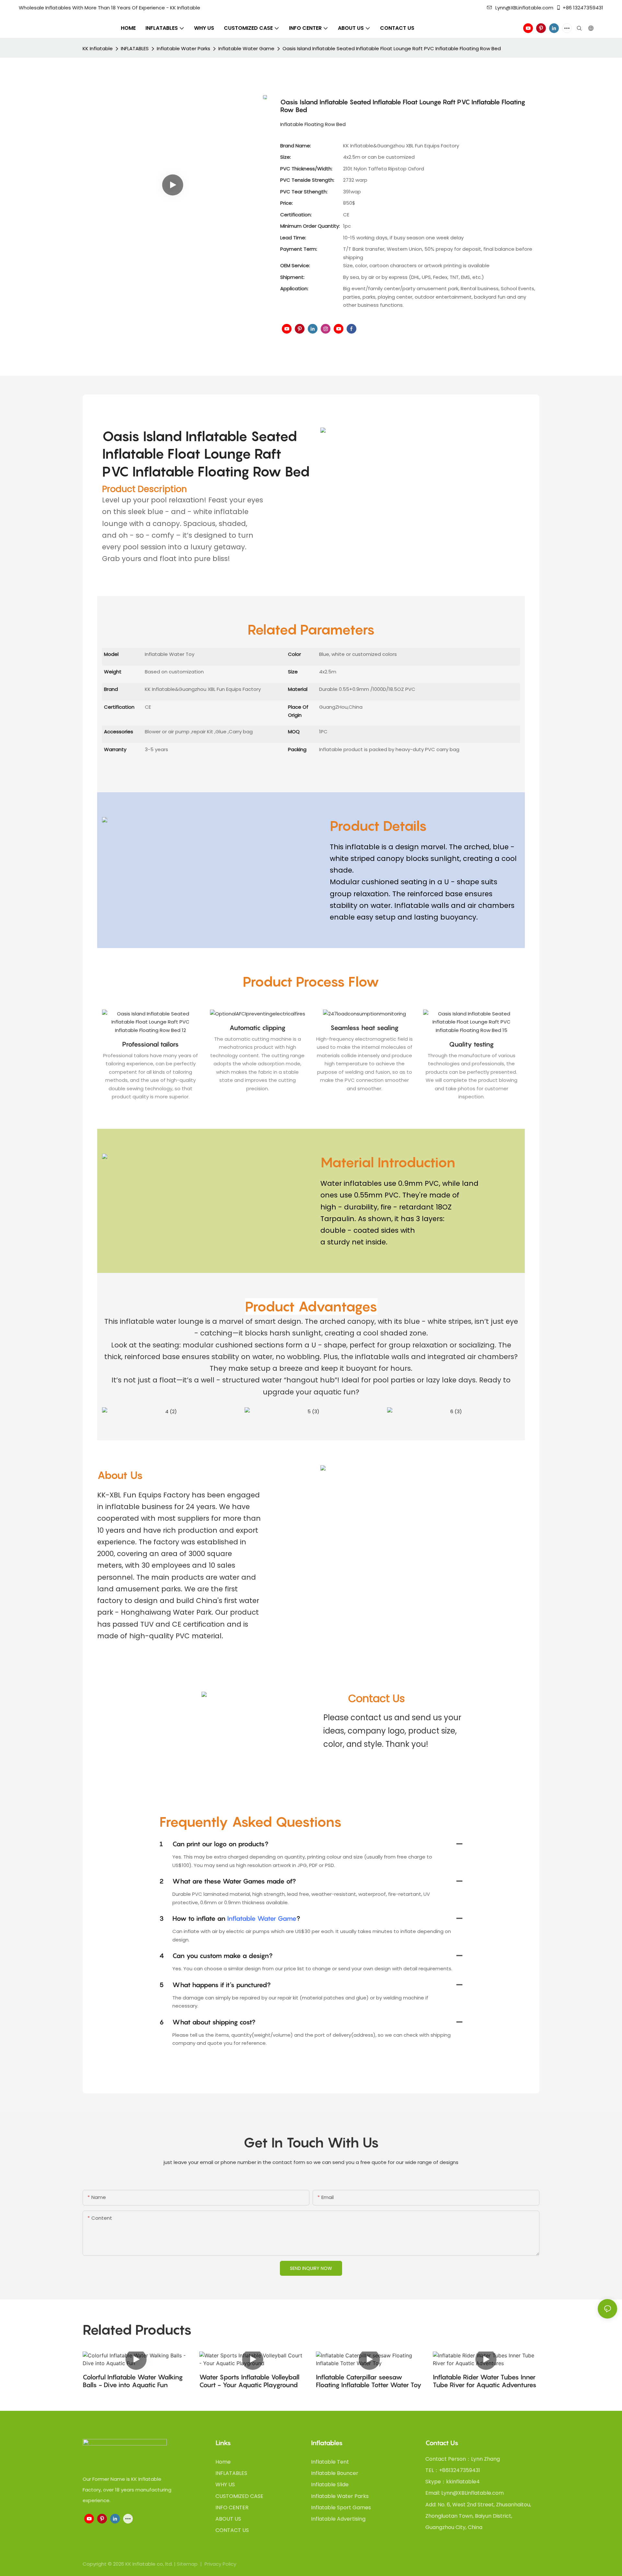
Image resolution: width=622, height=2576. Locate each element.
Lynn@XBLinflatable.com (524, 8)
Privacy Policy (220, 2564)
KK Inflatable (98, 48)
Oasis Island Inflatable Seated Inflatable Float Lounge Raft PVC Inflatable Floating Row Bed (392, 48)
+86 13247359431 (583, 8)
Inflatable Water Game (246, 48)
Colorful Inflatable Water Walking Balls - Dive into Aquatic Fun (133, 2381)
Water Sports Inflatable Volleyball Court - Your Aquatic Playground (249, 2381)
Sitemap (188, 2564)
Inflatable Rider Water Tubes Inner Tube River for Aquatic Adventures (485, 2381)
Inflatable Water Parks (184, 48)
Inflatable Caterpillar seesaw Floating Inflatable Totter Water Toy (369, 2381)
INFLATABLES (135, 48)
